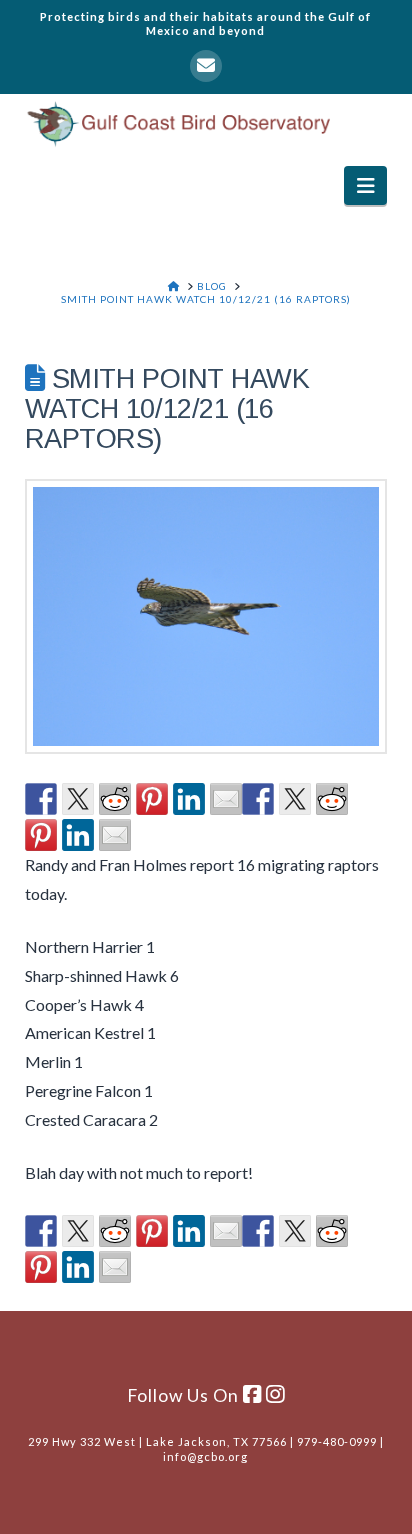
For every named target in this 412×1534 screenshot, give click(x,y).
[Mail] (206, 66)
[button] (365, 185)
